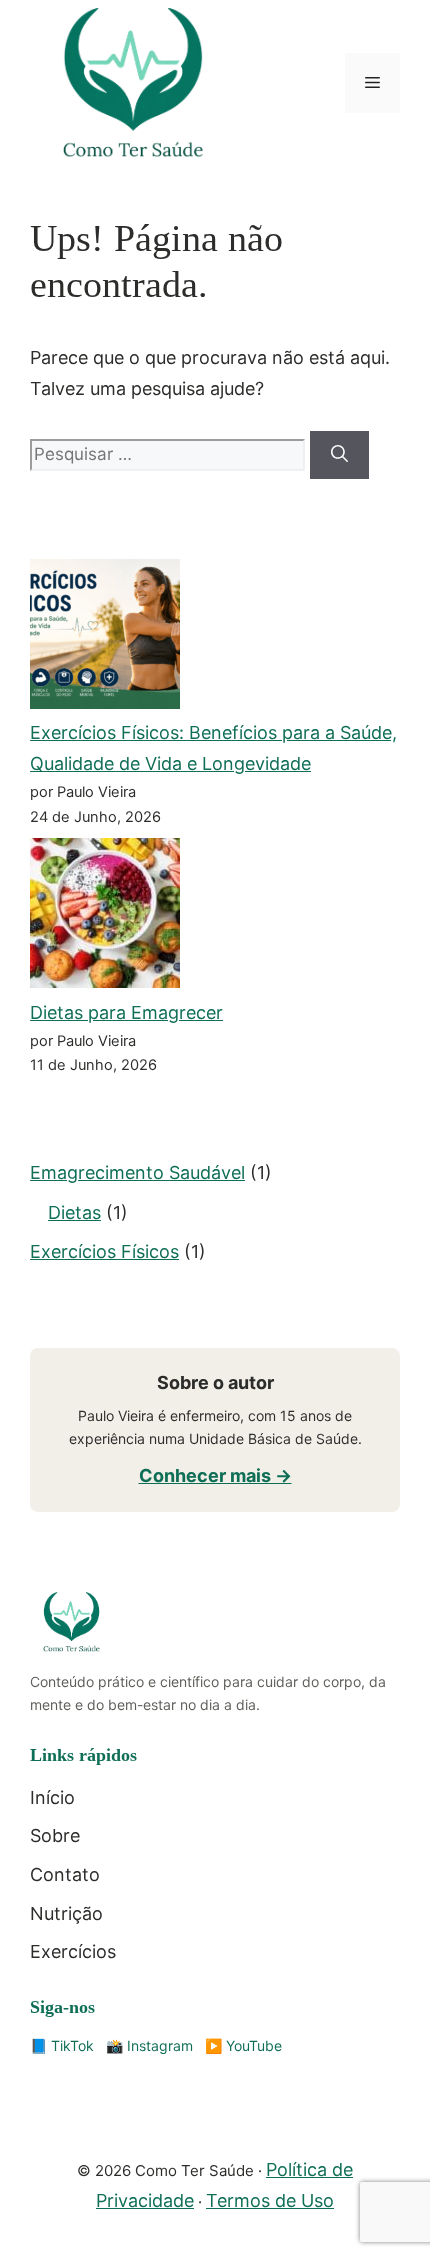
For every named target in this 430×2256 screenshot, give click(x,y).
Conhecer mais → (215, 1475)
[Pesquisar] (339, 455)
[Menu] (372, 83)
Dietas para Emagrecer (126, 1012)
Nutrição (66, 1913)
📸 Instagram (149, 2045)
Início (52, 1797)
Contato (65, 1874)
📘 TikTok (62, 2045)
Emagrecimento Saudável (137, 1172)
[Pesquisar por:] (170, 453)
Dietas (74, 1212)
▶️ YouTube (243, 2045)
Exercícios (73, 1951)
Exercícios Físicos (104, 1251)
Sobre (55, 1835)
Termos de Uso (270, 2200)
